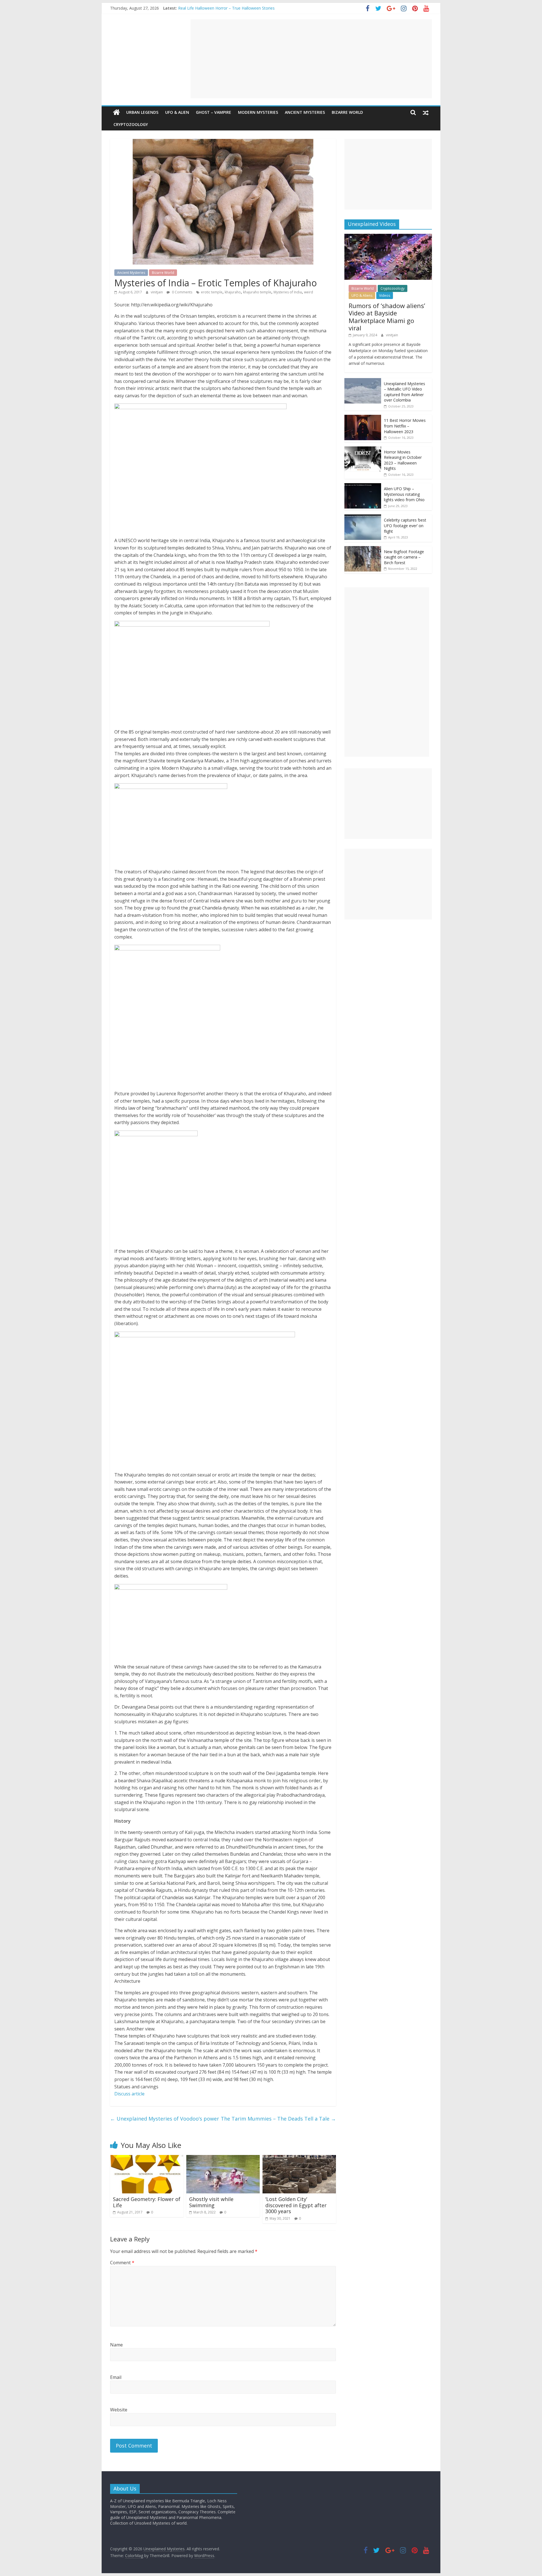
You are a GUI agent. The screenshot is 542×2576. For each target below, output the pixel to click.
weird (309, 292)
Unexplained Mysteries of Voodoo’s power (165, 2119)
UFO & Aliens (362, 295)
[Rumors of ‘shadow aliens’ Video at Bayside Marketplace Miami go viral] (388, 237)
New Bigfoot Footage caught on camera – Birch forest (404, 557)
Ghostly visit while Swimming (211, 2202)
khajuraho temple (257, 292)
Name (116, 2345)
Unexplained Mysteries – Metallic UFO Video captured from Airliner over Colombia (405, 392)
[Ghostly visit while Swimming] (223, 2158)
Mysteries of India (288, 292)
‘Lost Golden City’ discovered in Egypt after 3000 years (296, 2205)
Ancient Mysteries (305, 112)
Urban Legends (142, 112)
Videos (385, 295)
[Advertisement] (311, 59)
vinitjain (157, 292)
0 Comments (182, 292)
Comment (122, 2263)
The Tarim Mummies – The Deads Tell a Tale (278, 2119)
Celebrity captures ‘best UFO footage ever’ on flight (405, 525)
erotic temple (212, 292)
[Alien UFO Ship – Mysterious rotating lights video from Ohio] (363, 486)
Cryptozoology (131, 124)
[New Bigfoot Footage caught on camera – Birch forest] (363, 549)
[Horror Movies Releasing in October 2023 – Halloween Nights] (363, 449)
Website (119, 2410)
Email (116, 2377)
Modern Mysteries (258, 112)
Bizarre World (347, 112)
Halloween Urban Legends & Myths (210, 8)
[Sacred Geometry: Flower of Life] (147, 2158)
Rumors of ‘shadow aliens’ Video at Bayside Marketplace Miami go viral (387, 317)
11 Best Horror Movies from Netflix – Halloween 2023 (405, 426)
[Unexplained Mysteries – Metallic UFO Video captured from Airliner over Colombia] (363, 381)
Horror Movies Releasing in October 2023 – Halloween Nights (403, 460)
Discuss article (129, 2094)
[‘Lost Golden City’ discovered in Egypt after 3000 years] (299, 2158)
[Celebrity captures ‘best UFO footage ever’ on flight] (363, 517)
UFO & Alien (177, 112)
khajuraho (233, 292)
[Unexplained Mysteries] (116, 112)
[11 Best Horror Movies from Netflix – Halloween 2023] (363, 418)
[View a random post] (426, 112)
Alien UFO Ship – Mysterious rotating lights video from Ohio (404, 494)
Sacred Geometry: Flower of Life (147, 2202)
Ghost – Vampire (214, 112)
